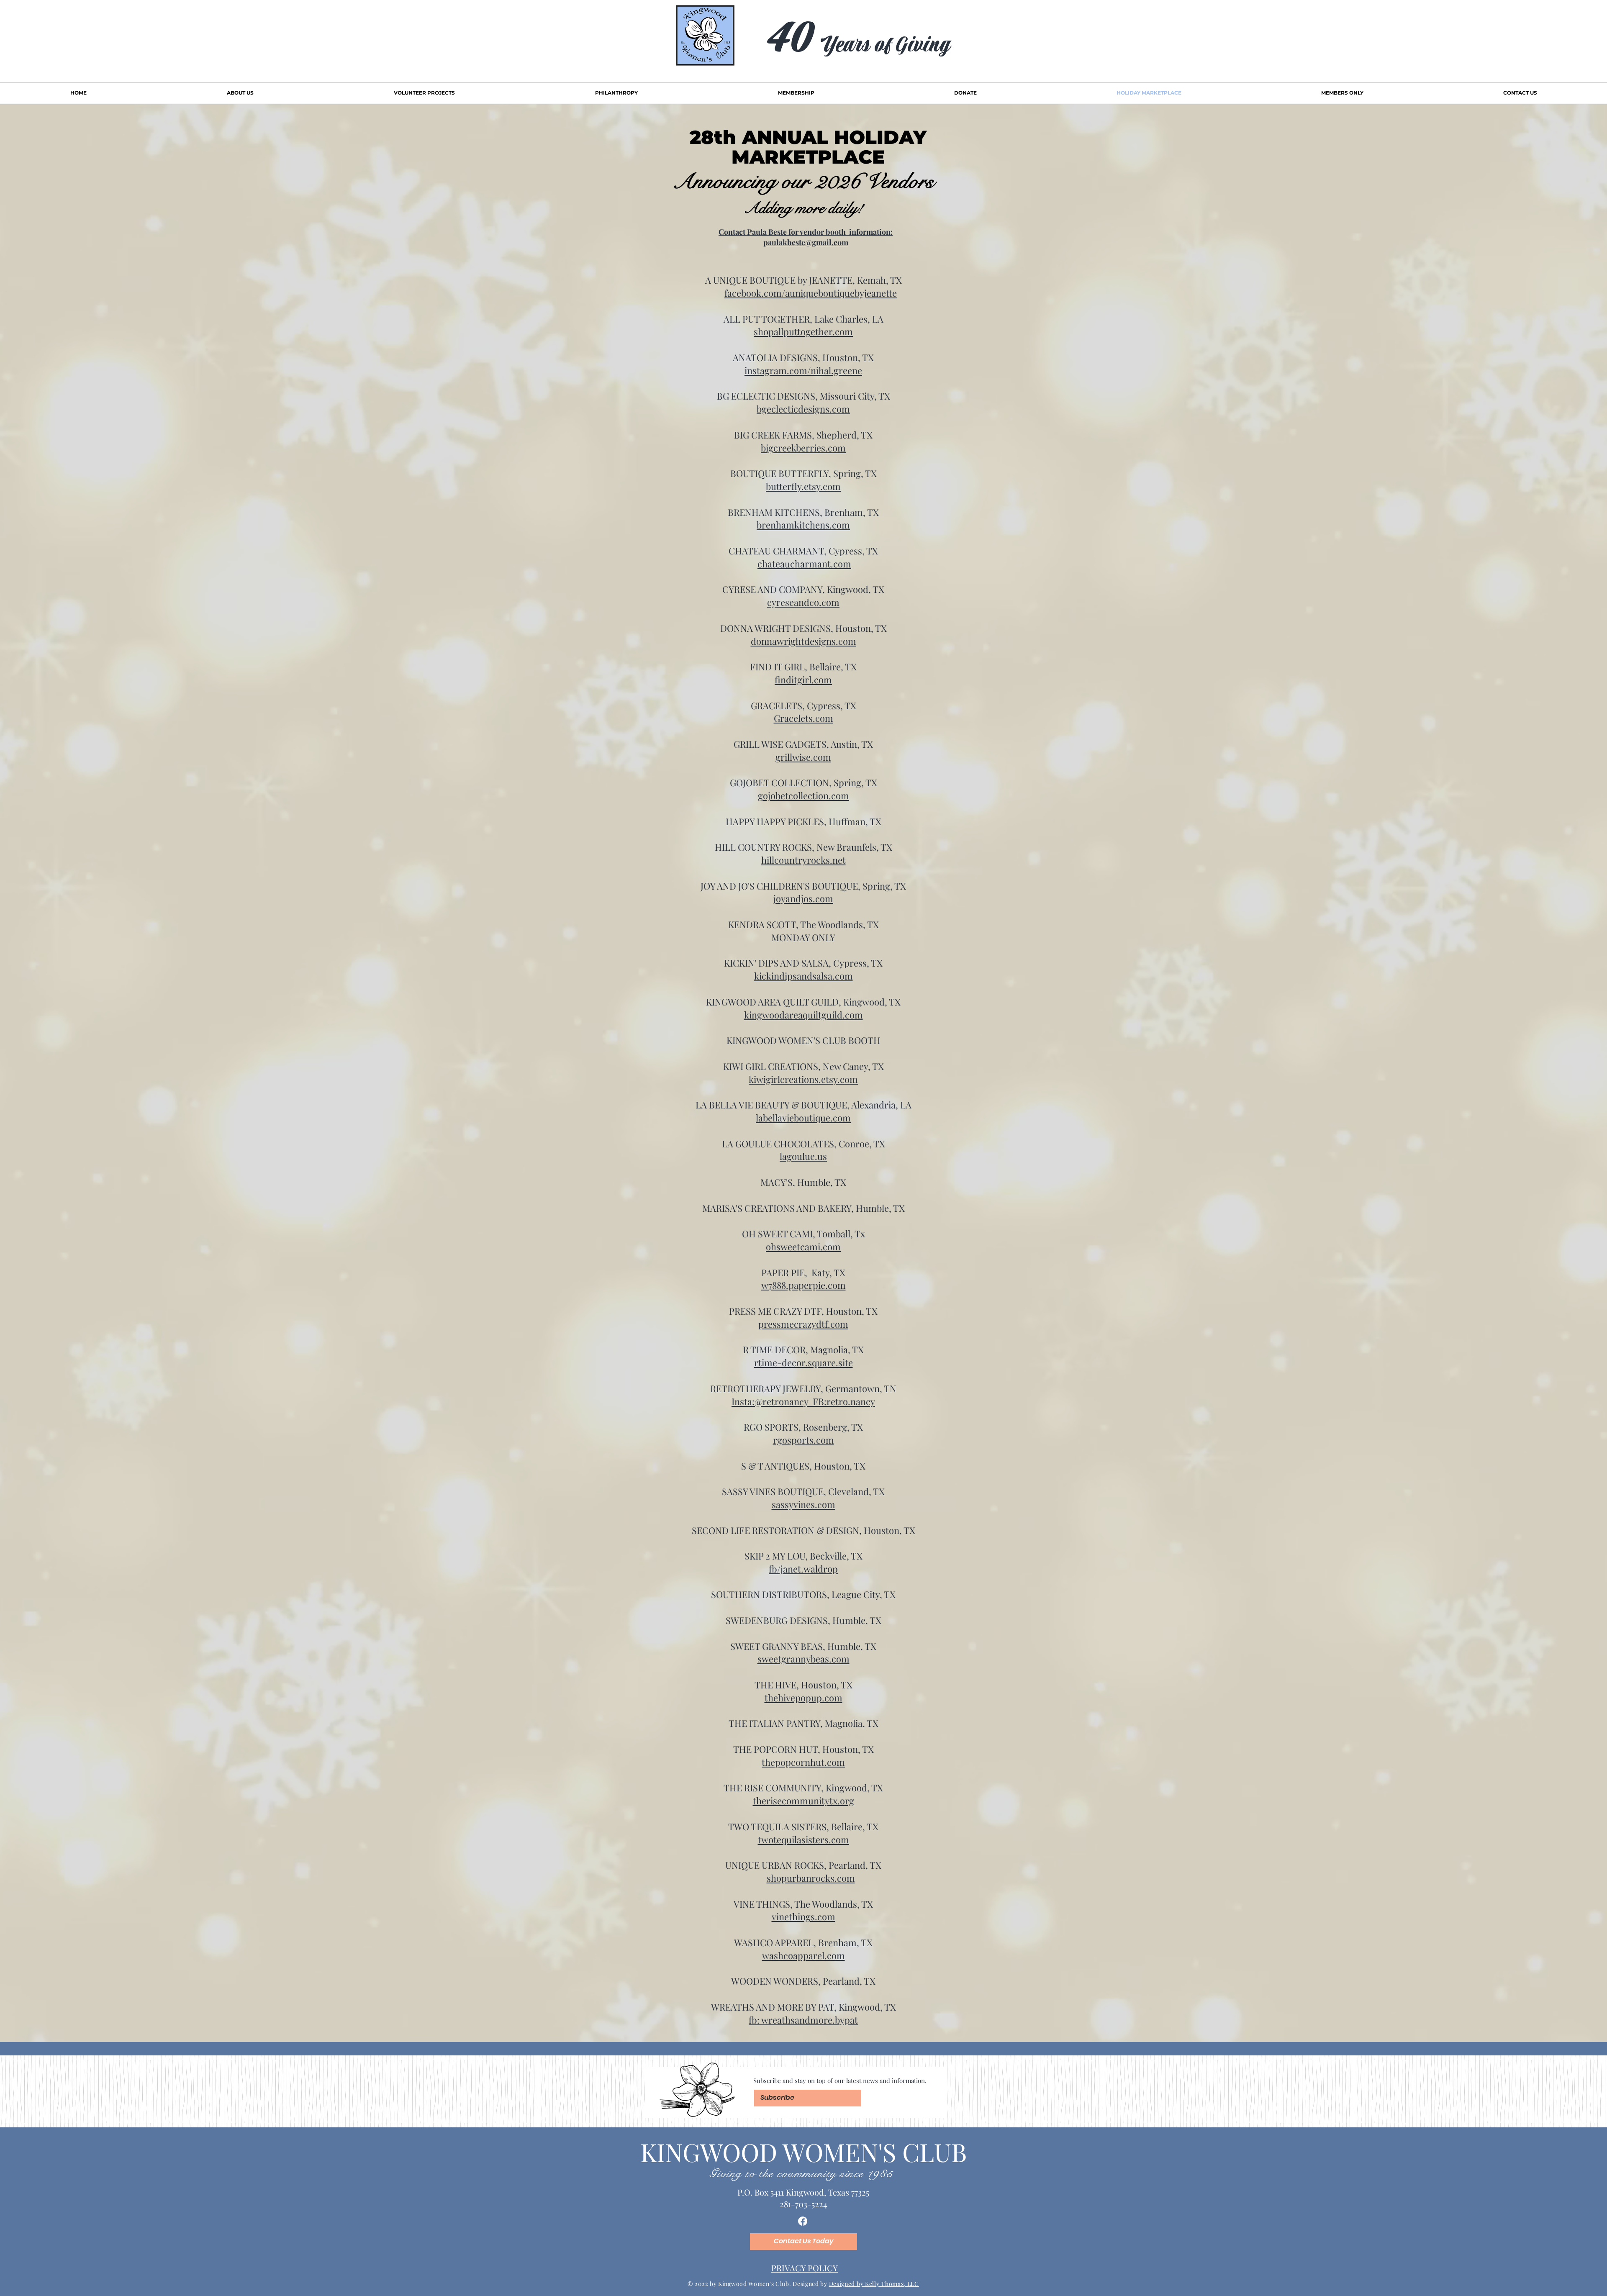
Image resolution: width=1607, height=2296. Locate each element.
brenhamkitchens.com (803, 525)
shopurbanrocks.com (811, 1878)
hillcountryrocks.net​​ (803, 860)
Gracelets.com (803, 718)
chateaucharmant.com (804, 564)
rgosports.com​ (803, 1440)
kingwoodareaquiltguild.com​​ (803, 1015)
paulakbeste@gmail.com (806, 242)
